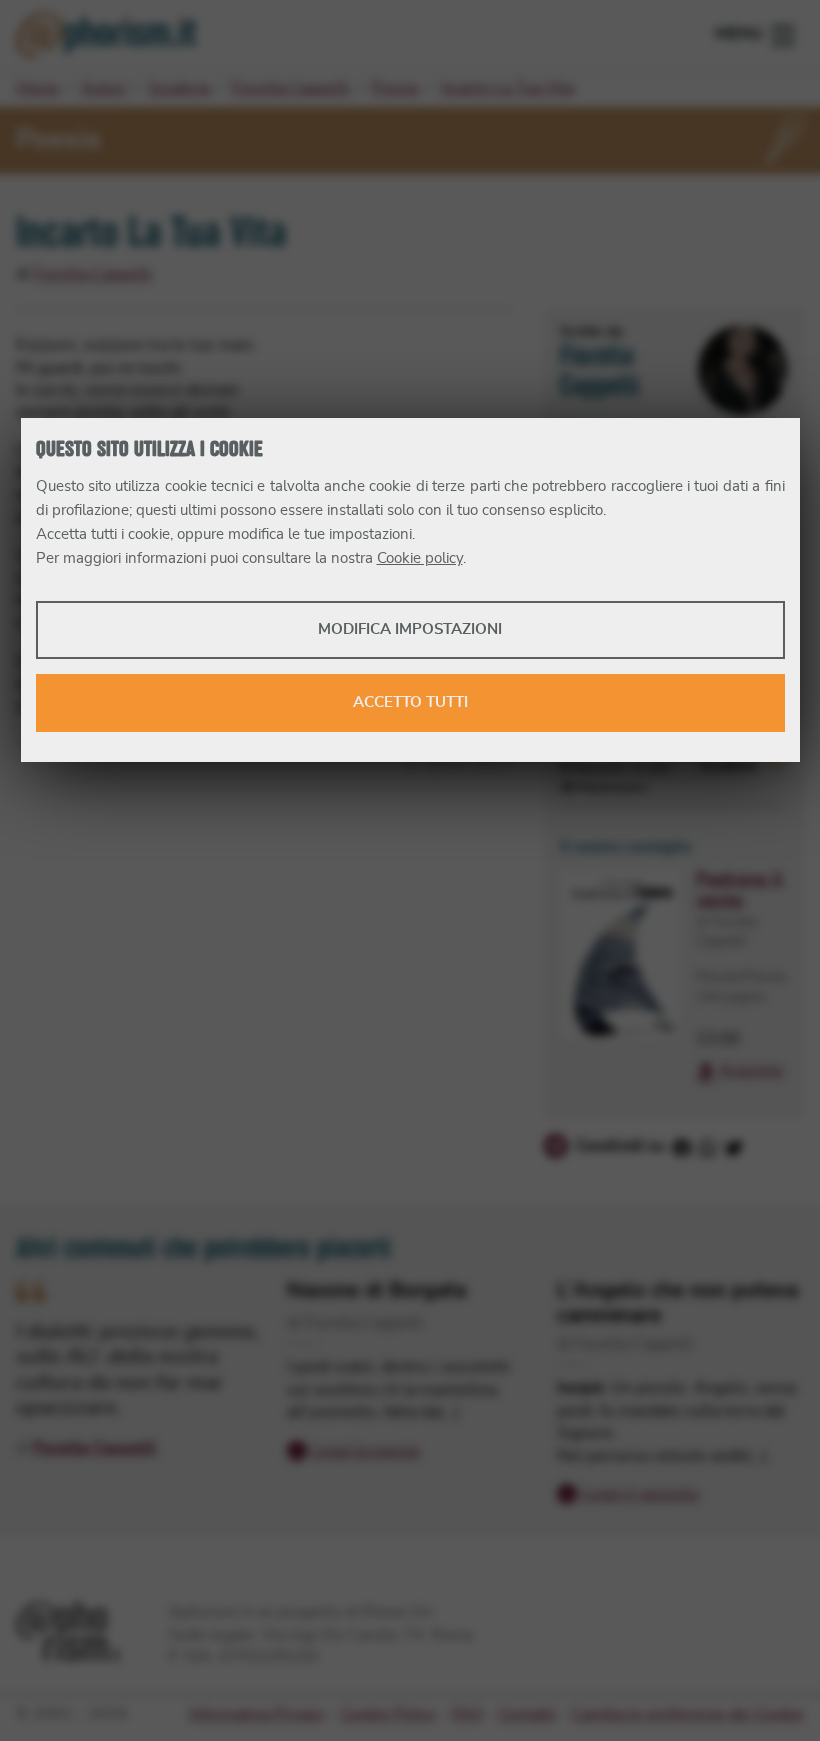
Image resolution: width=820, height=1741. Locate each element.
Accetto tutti (410, 702)
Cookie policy (420, 558)
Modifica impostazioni (410, 629)
